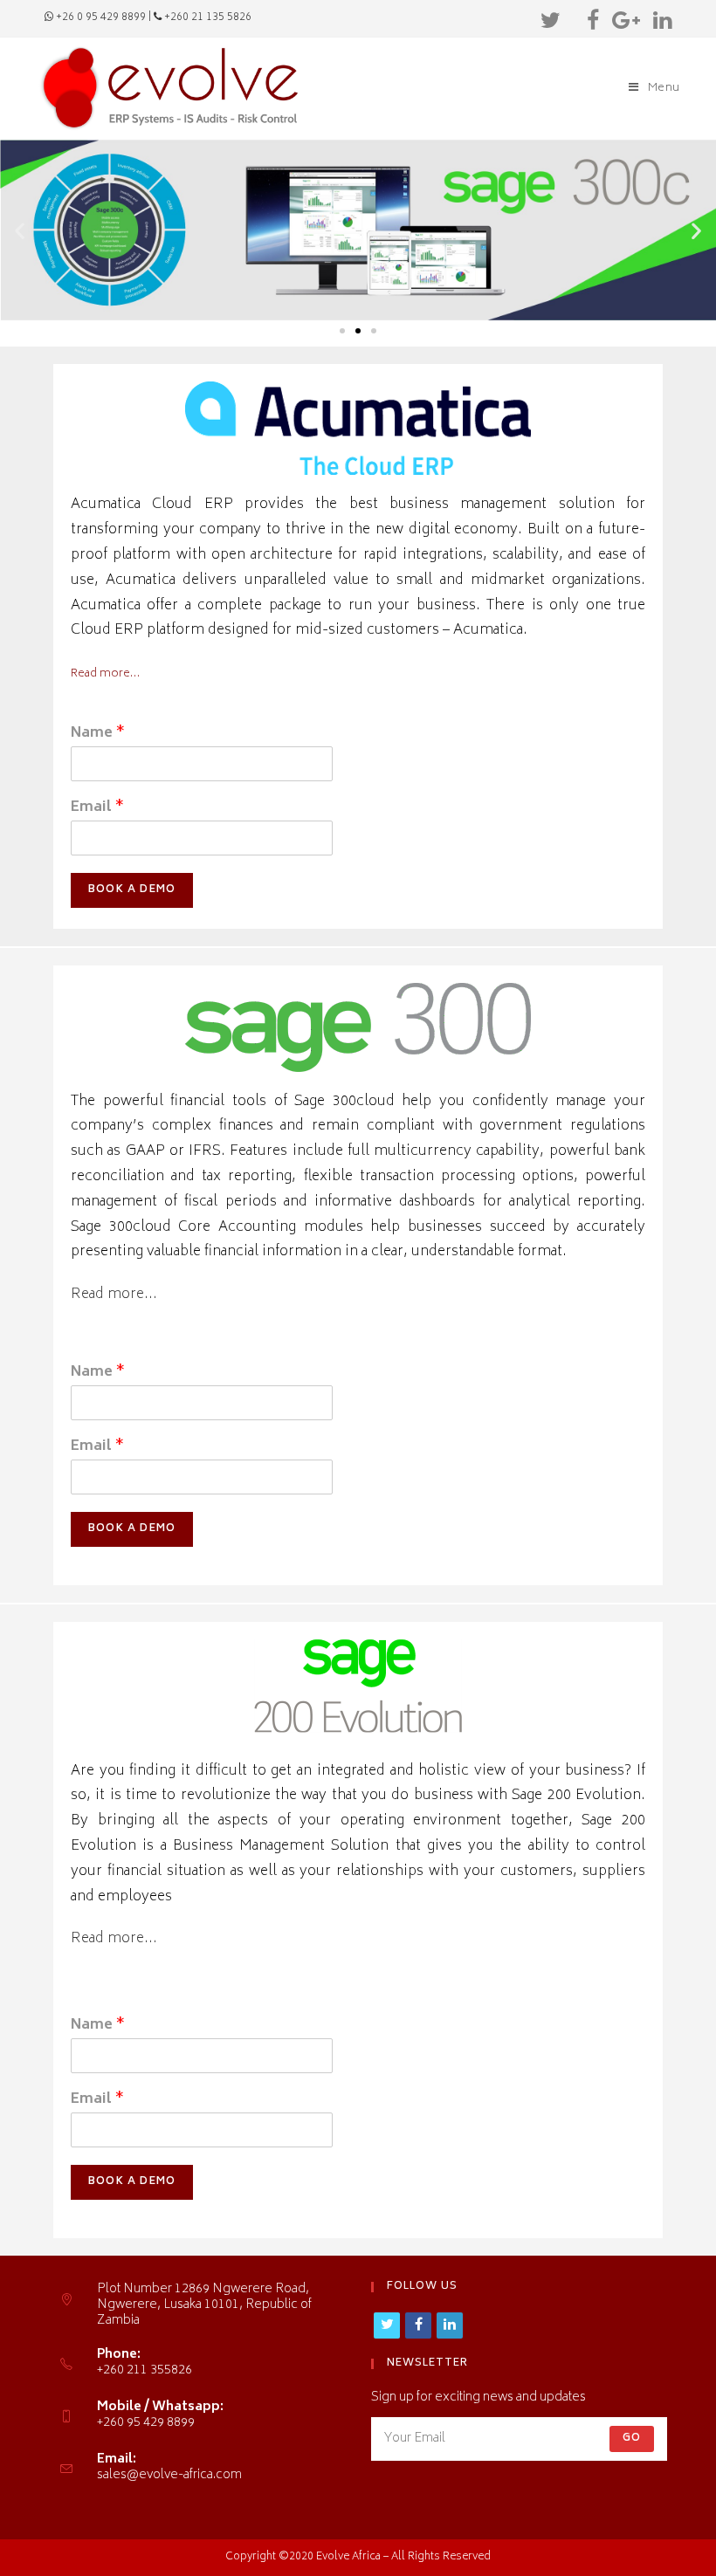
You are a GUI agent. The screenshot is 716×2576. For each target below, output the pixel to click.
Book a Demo (132, 890)
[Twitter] (553, 21)
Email (97, 808)
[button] (342, 331)
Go (632, 2439)
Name (98, 734)
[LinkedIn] (660, 21)
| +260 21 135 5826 (200, 18)
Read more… (105, 674)
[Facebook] (595, 21)
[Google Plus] (628, 21)
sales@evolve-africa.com (169, 2475)
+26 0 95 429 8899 (101, 18)
